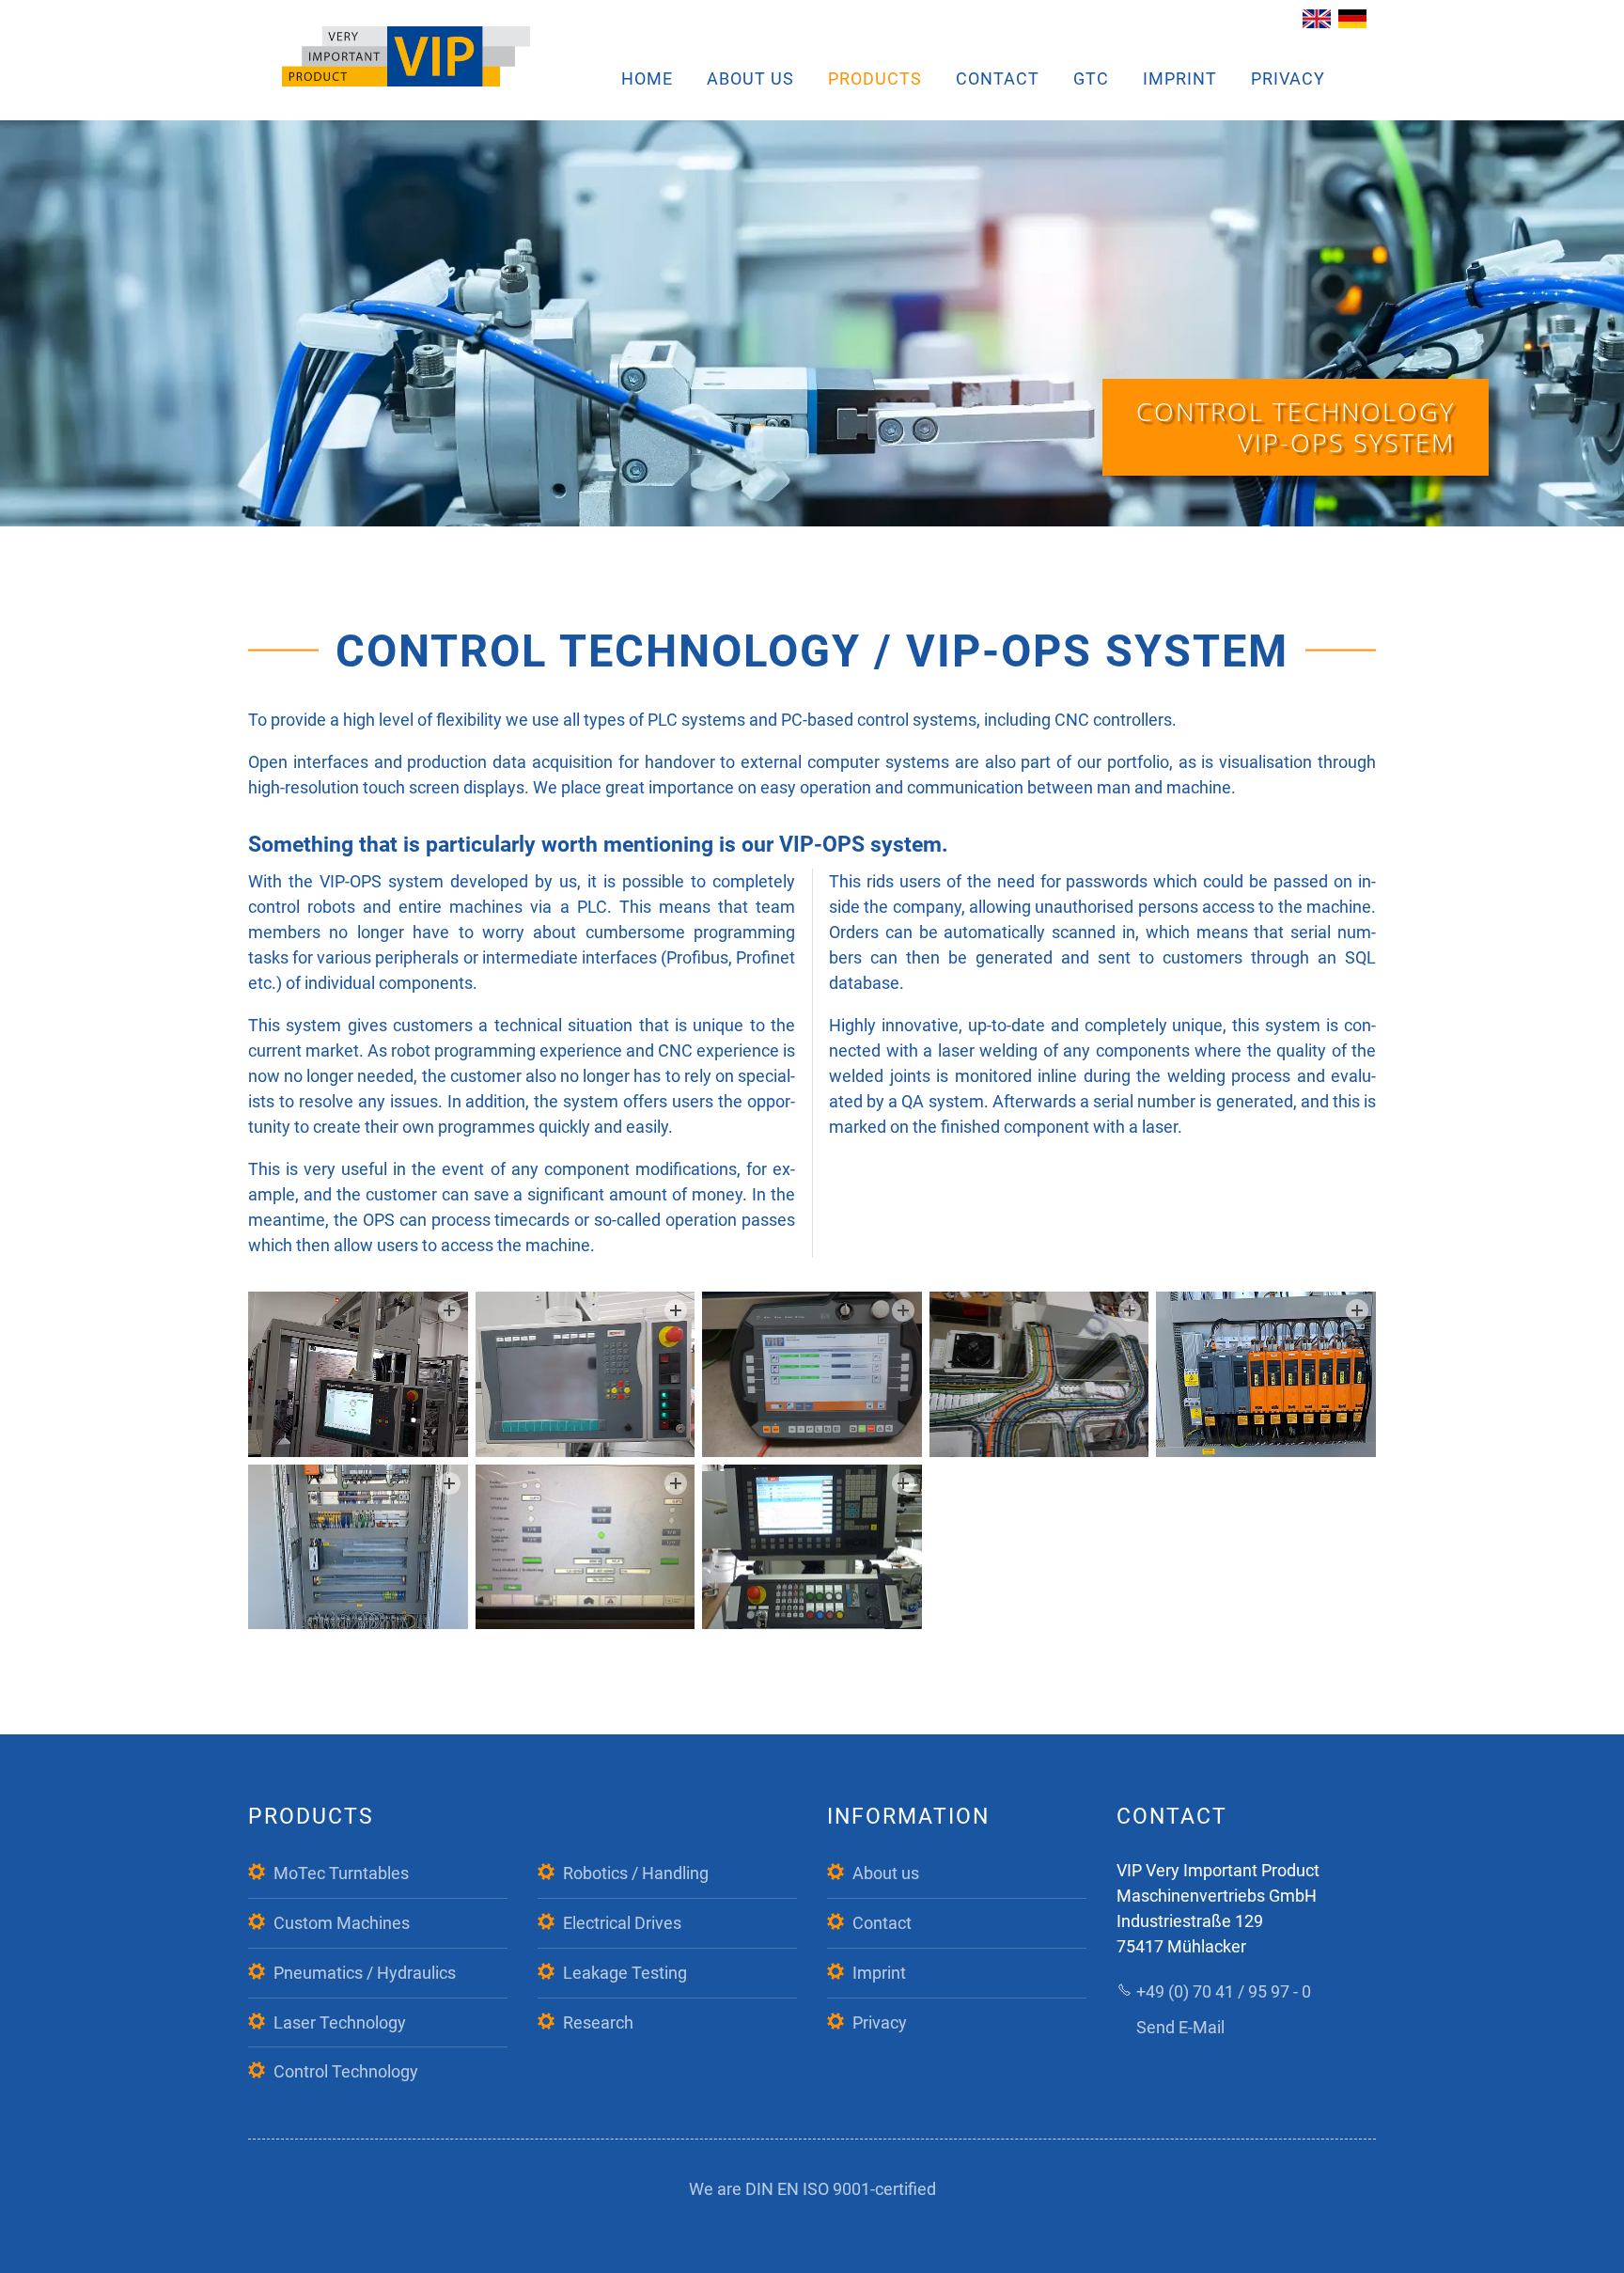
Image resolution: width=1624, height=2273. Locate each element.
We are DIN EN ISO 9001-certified (812, 2189)
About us (750, 78)
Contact (998, 78)
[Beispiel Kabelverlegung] (1039, 1374)
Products (875, 78)
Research (598, 2022)
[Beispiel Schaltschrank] (1266, 1374)
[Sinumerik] (812, 1547)
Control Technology (346, 2071)
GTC (1091, 78)
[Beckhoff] (358, 1374)
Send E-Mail (1180, 2027)
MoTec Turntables (341, 1873)
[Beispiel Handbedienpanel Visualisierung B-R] (812, 1374)
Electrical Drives (622, 1923)
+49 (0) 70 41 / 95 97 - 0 (1224, 1991)
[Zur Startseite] (406, 56)
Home (647, 78)
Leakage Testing (625, 1973)
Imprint (1180, 78)
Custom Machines (342, 1923)
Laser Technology (340, 2022)
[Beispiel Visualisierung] (586, 1547)
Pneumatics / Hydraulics (365, 1973)
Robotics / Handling (636, 1873)
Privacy (1288, 78)
